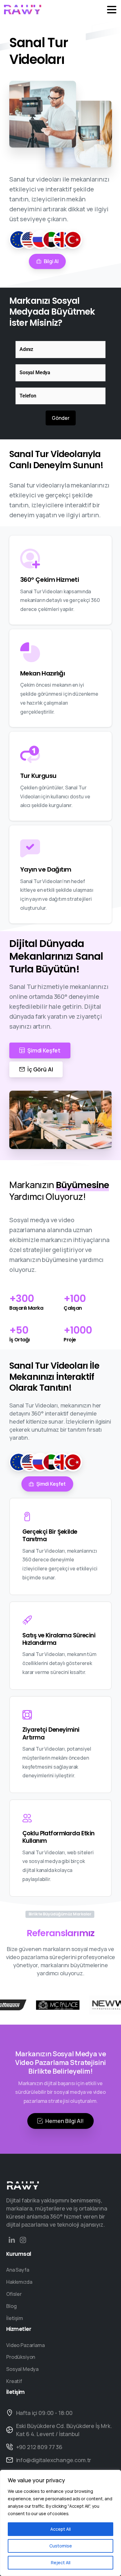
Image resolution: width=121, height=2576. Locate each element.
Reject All (61, 2563)
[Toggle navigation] (112, 10)
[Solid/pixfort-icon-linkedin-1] (12, 2240)
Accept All (60, 2529)
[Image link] (23, 2185)
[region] (60, 2523)
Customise (61, 2546)
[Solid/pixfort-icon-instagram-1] (23, 2240)
